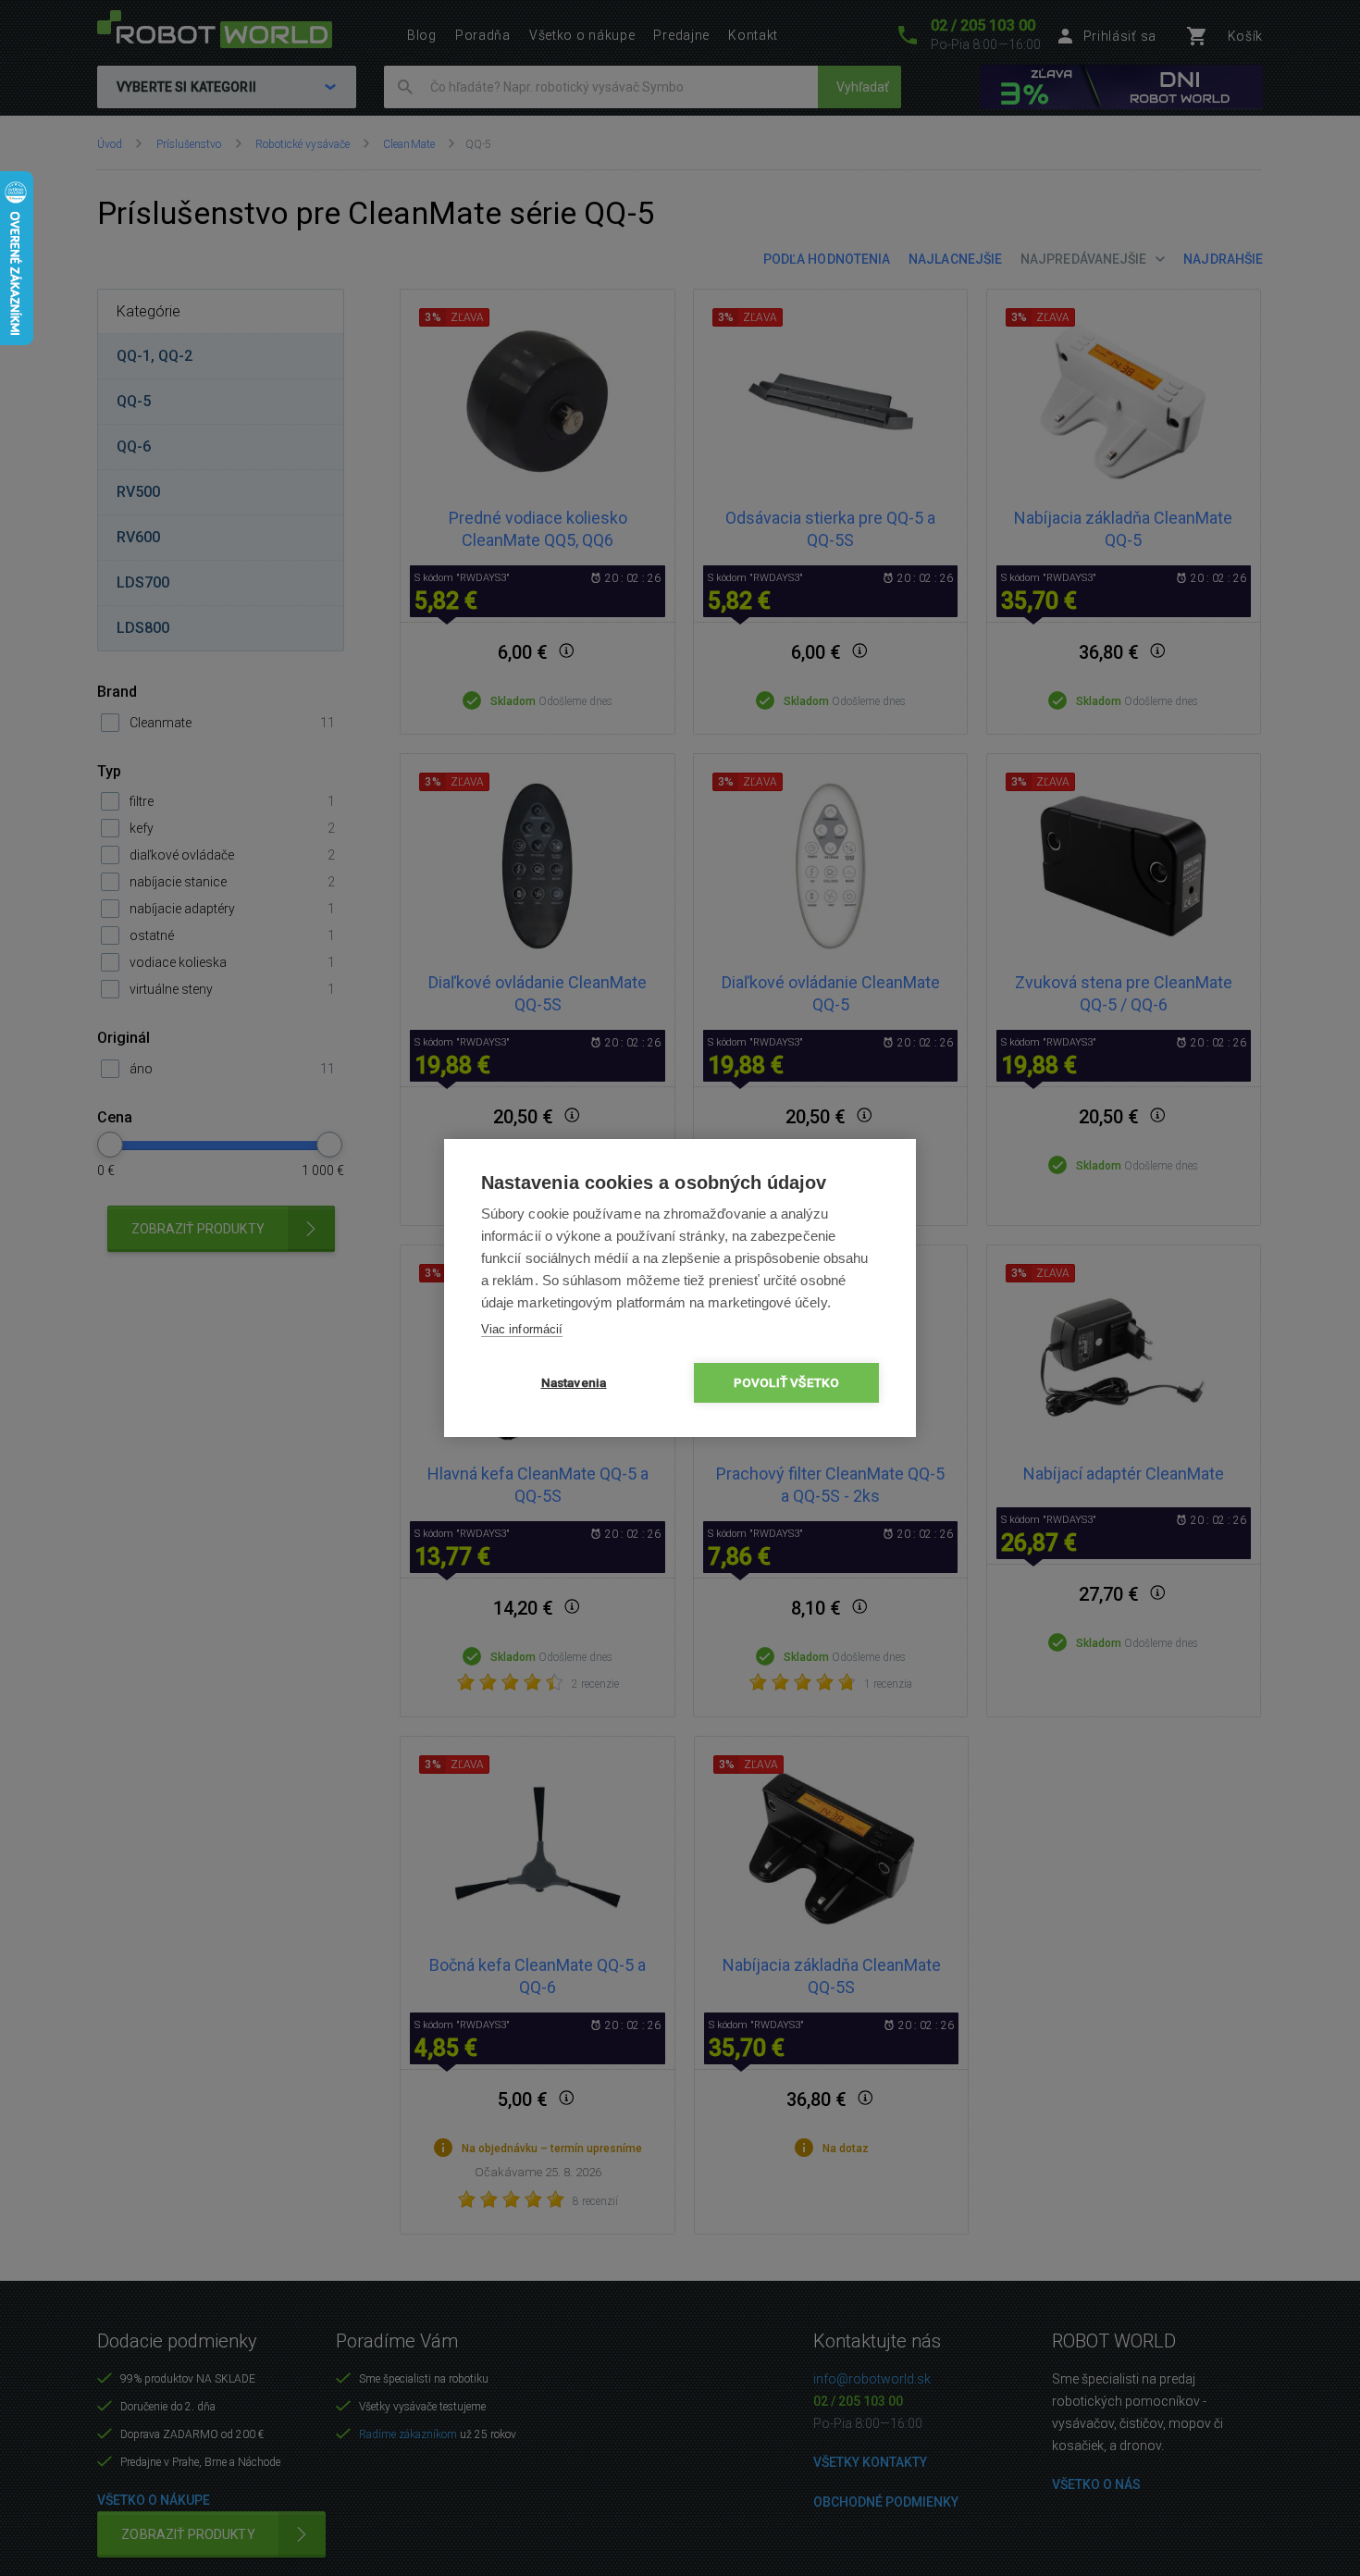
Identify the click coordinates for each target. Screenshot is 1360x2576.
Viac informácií (522, 1329)
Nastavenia (574, 1382)
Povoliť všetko (787, 1382)
